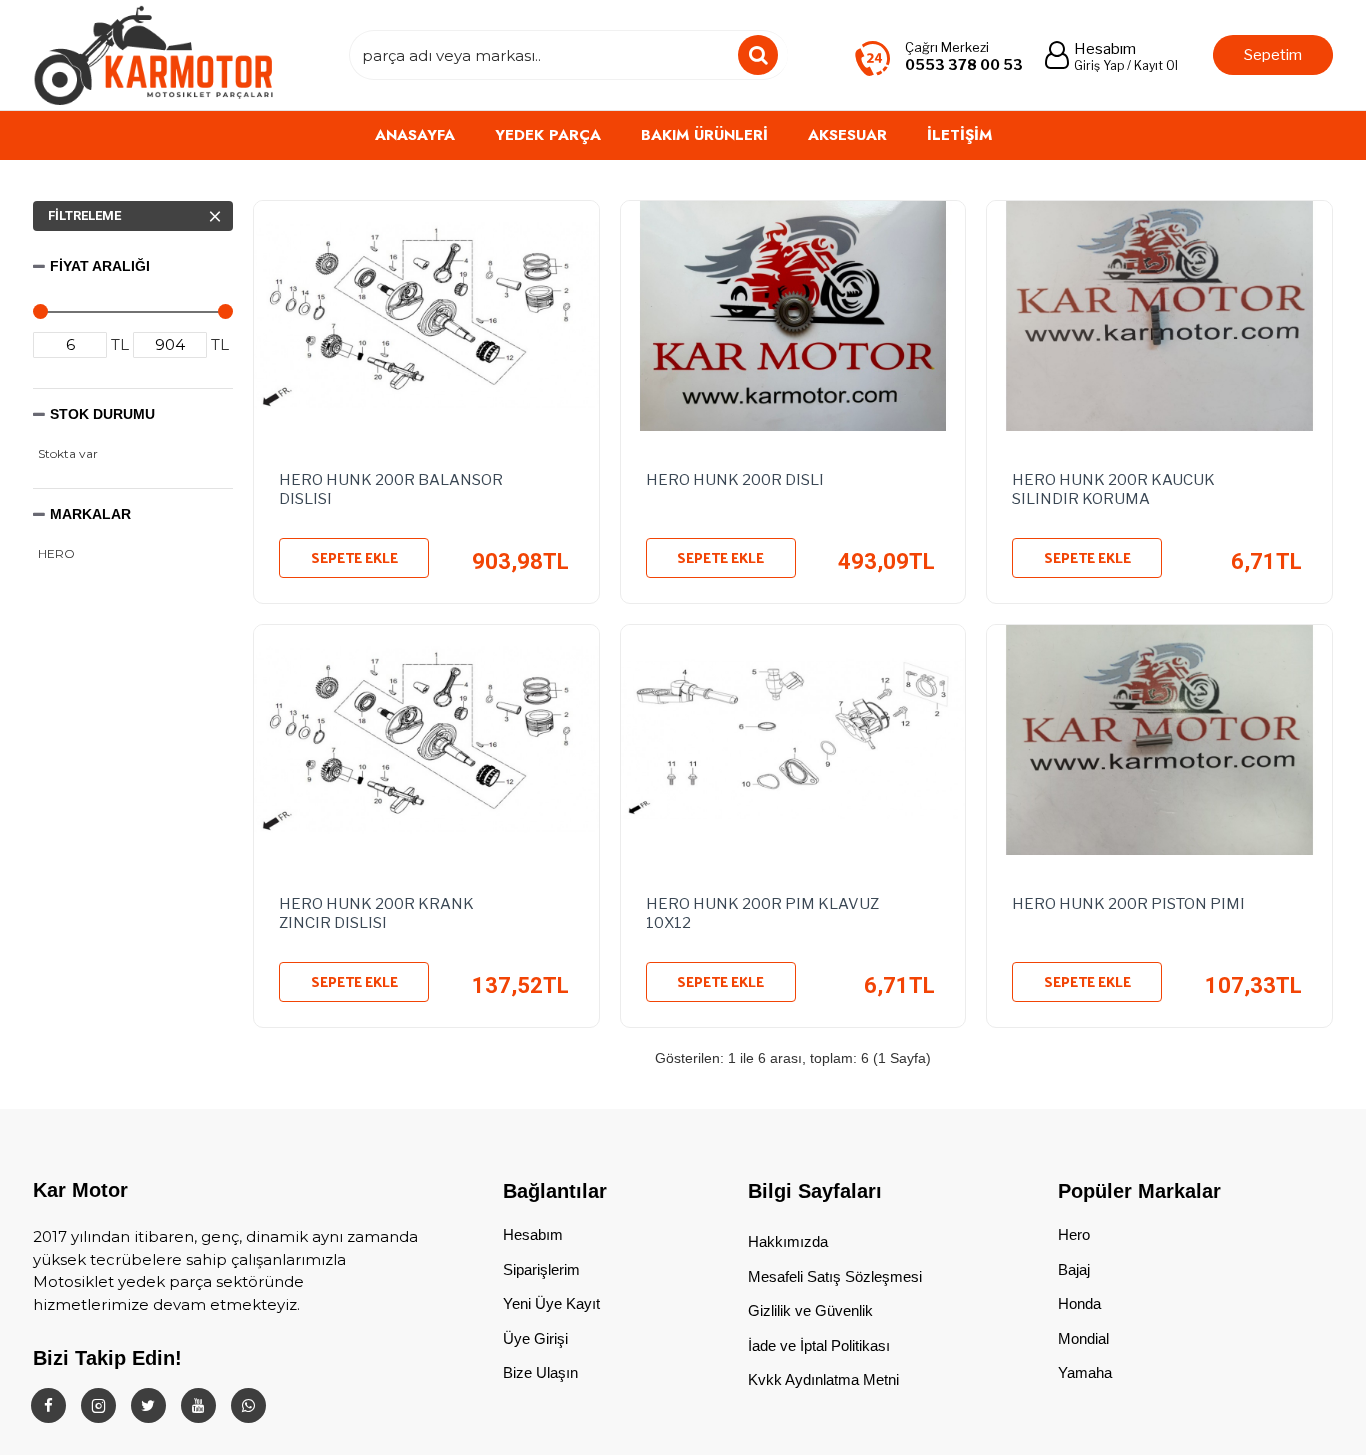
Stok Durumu (102, 414)
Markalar (90, 514)
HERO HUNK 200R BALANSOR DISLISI (391, 490)
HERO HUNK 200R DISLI (735, 480)
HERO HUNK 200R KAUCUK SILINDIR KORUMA (1113, 490)
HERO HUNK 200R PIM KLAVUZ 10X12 (762, 914)
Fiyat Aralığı (100, 266)
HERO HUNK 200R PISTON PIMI (1128, 904)
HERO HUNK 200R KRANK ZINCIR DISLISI (376, 914)
